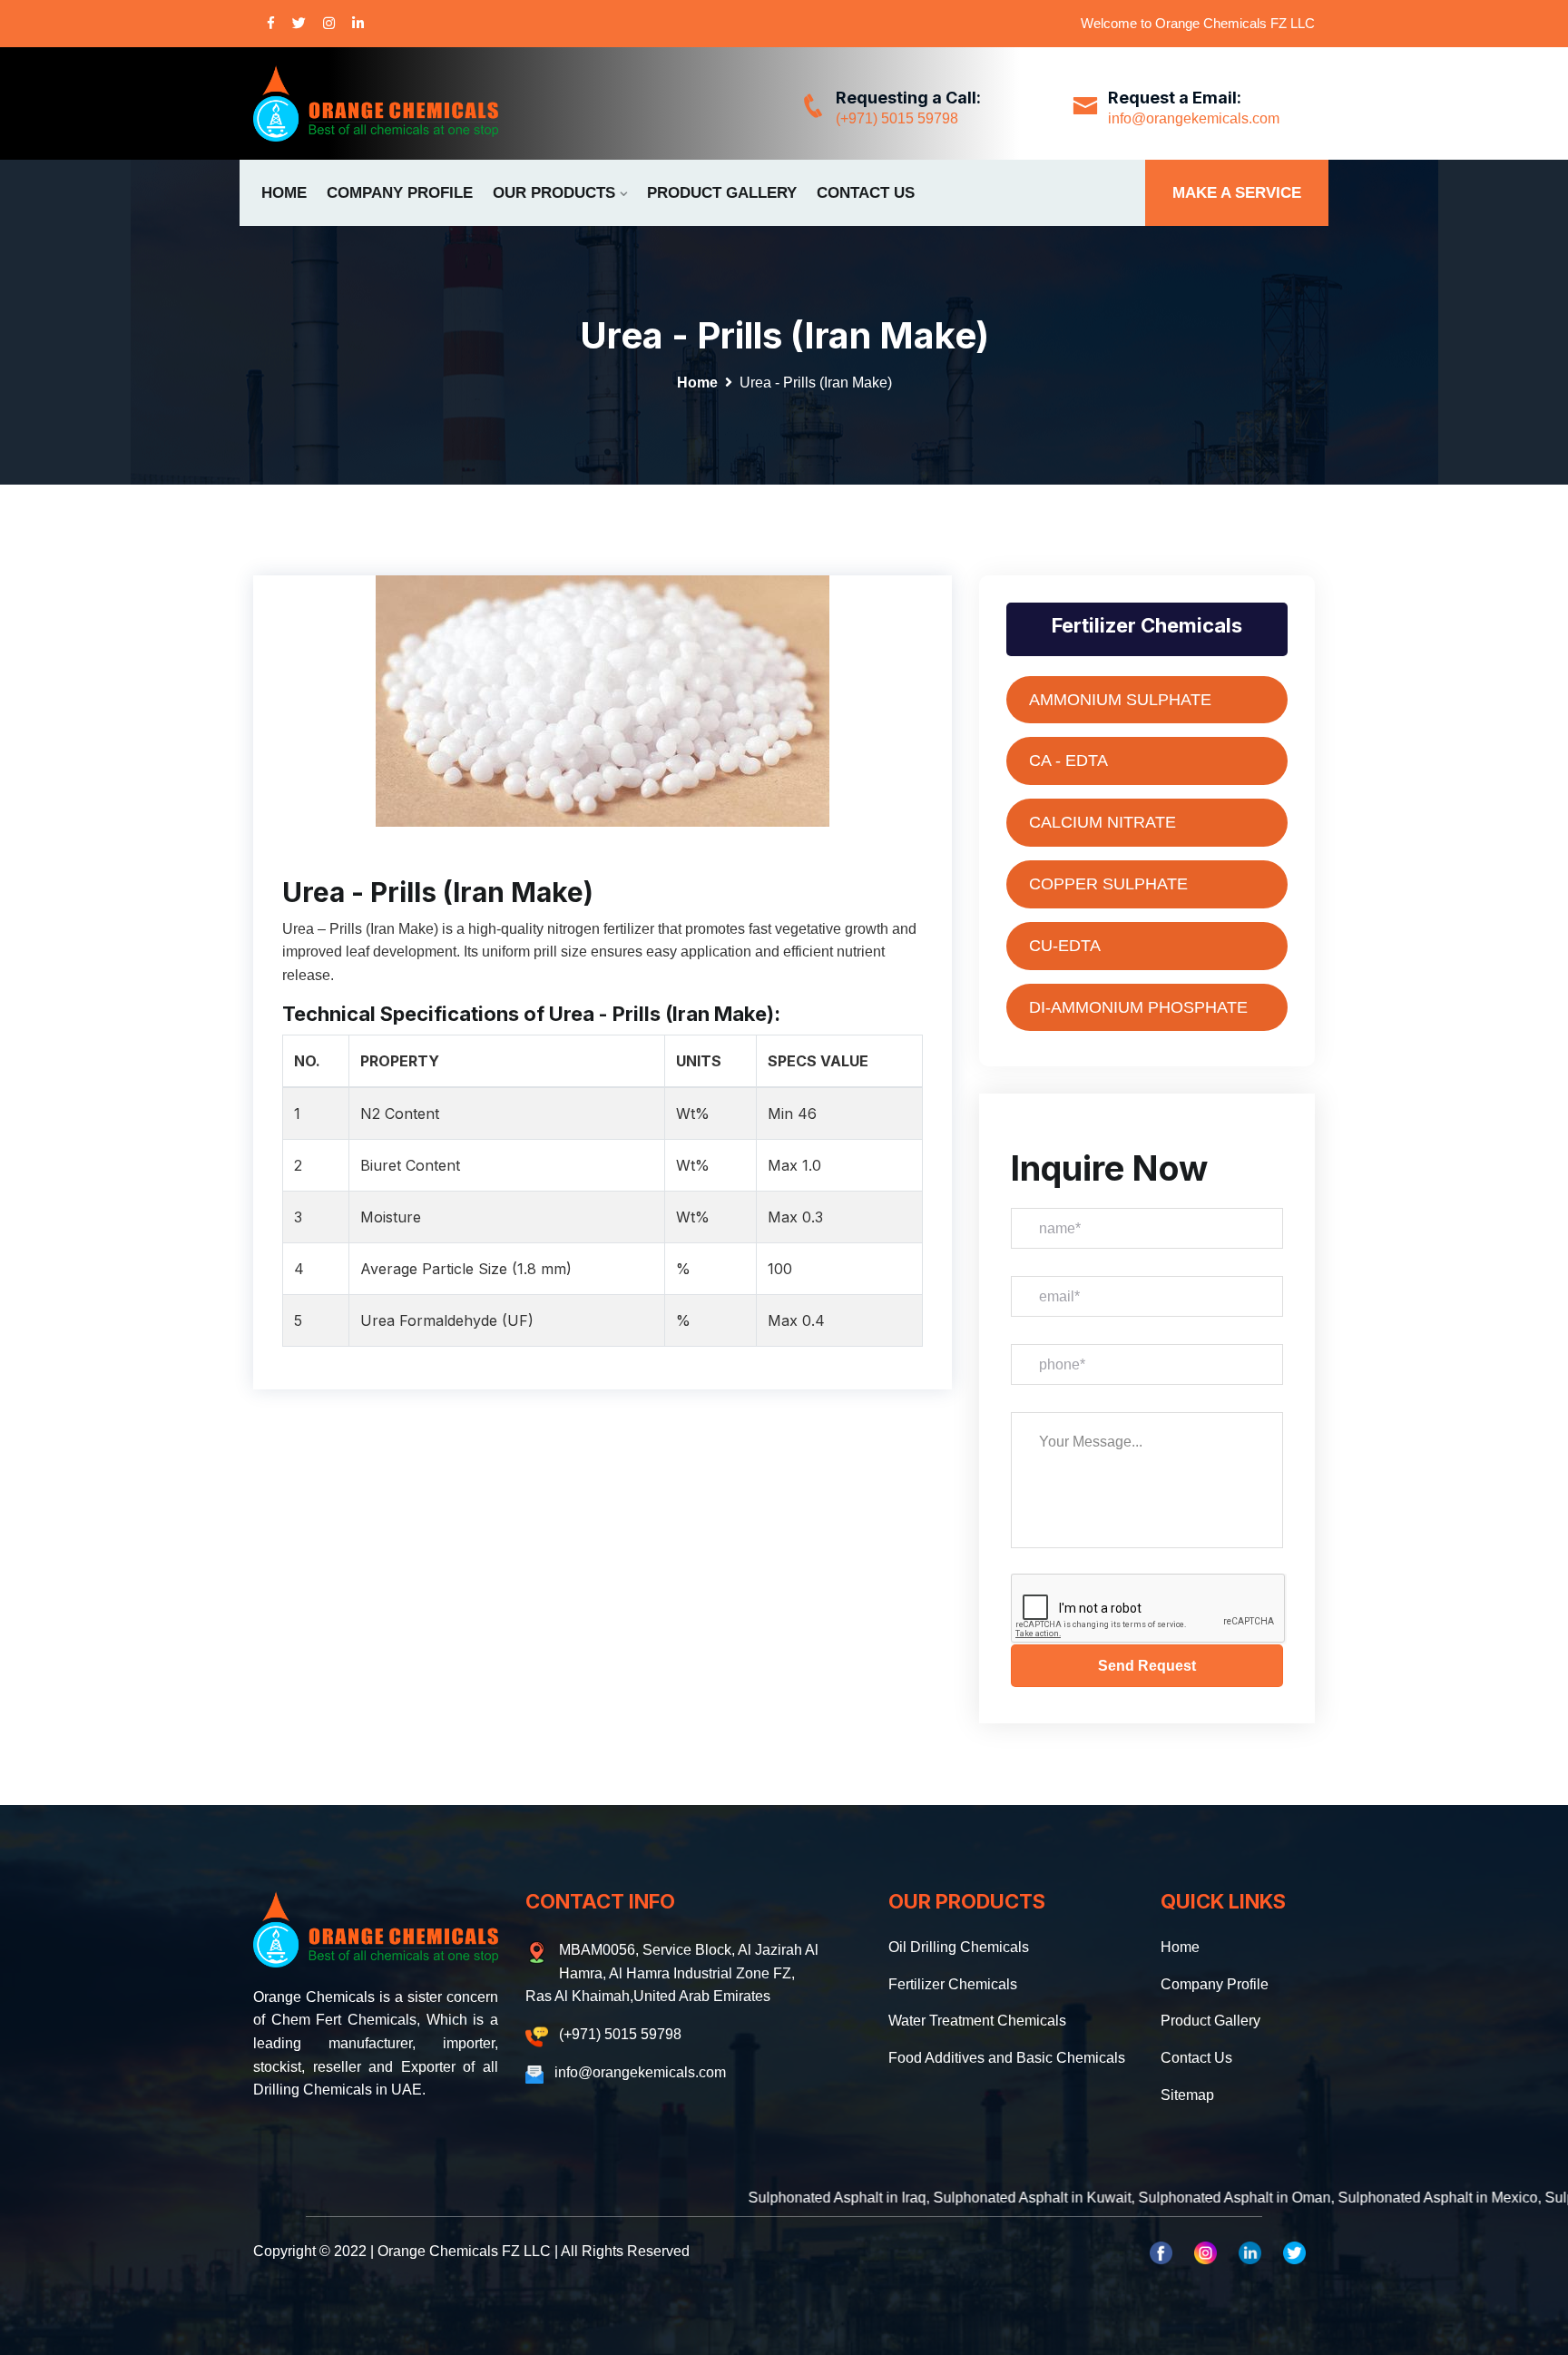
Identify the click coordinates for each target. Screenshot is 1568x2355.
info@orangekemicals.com (1194, 118)
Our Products (554, 193)
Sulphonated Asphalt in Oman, (1142, 2198)
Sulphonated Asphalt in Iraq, (745, 2198)
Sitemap (1187, 2095)
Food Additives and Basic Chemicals (1007, 2058)
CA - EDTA (1068, 760)
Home (284, 193)
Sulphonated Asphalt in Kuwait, (940, 2198)
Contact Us (866, 193)
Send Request (1147, 1666)
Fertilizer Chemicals (953, 1984)
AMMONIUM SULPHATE (1120, 700)
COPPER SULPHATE (1108, 884)
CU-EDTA (1065, 946)
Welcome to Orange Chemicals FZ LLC (1198, 23)
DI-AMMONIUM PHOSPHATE (1138, 1007)
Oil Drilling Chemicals (959, 1947)
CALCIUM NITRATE (1102, 822)
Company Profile (400, 193)
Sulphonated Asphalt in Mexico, (1346, 2198)
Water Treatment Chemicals (977, 2021)
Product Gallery (722, 193)
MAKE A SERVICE (1237, 193)
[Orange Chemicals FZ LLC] (376, 103)
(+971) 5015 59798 (897, 118)
